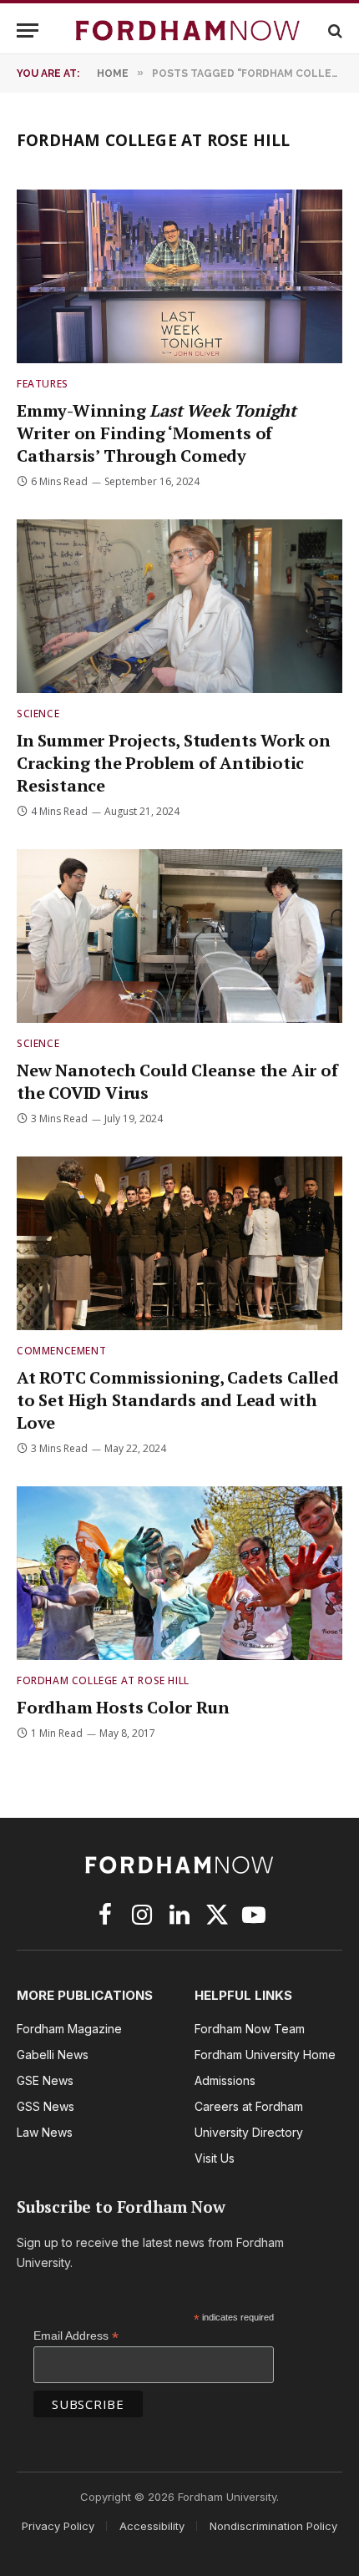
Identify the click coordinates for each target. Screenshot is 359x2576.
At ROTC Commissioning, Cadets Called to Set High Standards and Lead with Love (178, 1400)
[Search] (334, 30)
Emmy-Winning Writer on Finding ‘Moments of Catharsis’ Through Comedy (157, 433)
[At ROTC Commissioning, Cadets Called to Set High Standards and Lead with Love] (179, 1243)
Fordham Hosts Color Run (123, 1707)
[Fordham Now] (188, 30)
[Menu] (28, 30)
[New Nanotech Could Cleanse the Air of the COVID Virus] (179, 936)
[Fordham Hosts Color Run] (179, 1573)
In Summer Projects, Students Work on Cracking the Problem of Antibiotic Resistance (174, 763)
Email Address (76, 2336)
